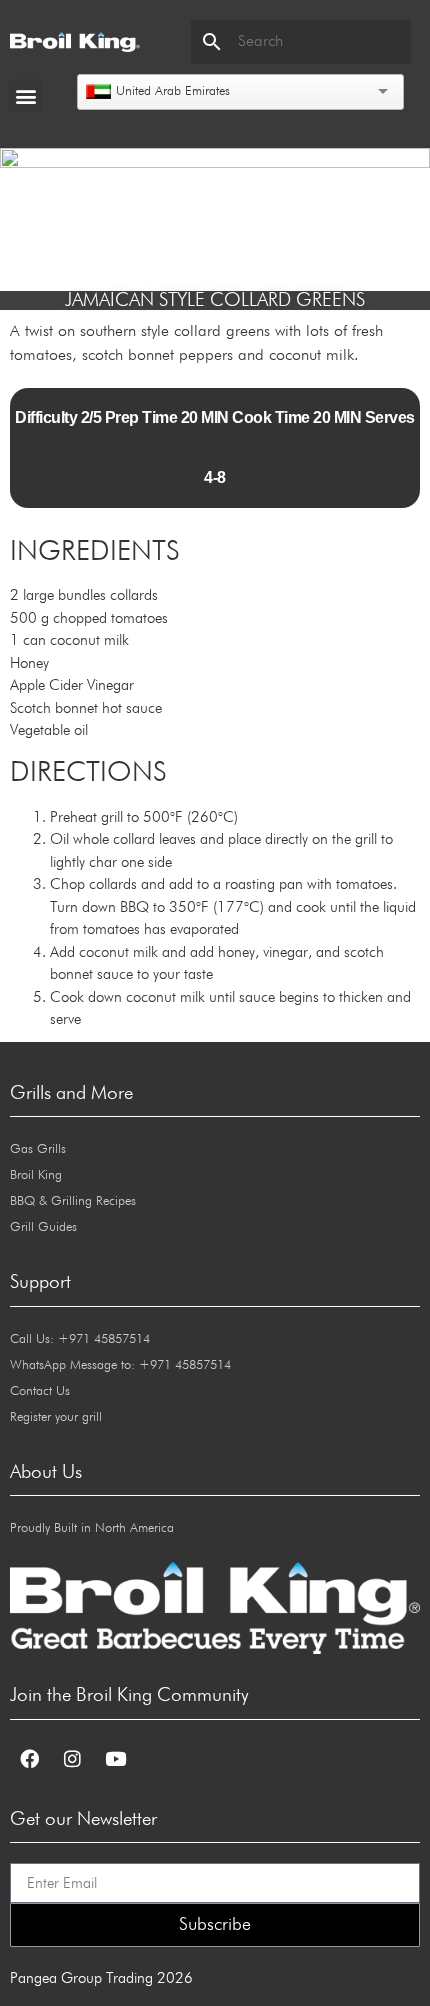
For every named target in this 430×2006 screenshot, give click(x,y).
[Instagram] (72, 1759)
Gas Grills (38, 1149)
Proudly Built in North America (92, 1528)
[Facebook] (29, 1759)
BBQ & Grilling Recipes (73, 1201)
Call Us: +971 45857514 (80, 1339)
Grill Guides (43, 1227)
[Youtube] (115, 1759)
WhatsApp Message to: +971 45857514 (120, 1365)
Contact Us (40, 1391)
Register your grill (56, 1417)
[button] (25, 95)
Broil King (36, 1175)
